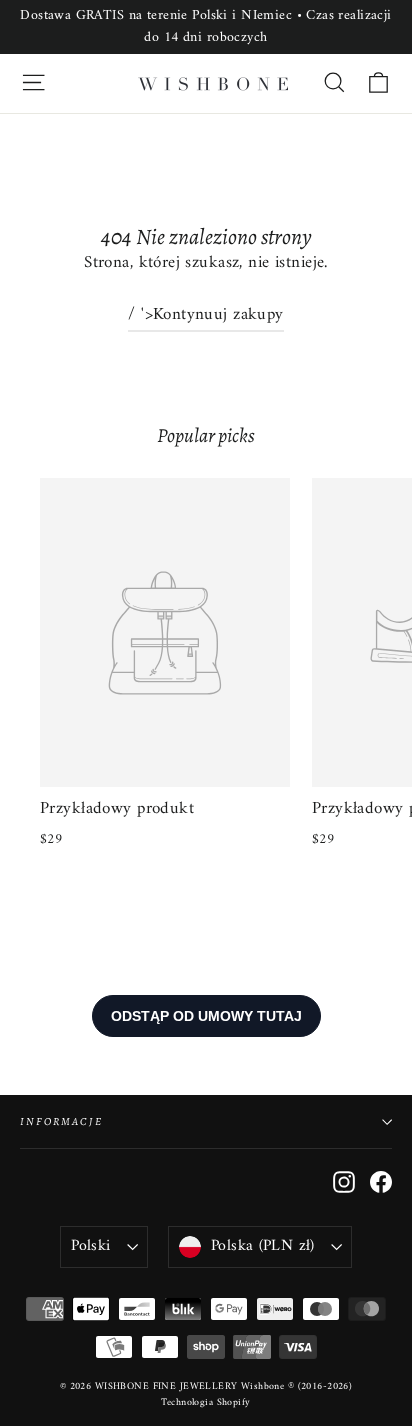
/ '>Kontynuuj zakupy (206, 315)
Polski (90, 1246)
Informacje (61, 1121)
